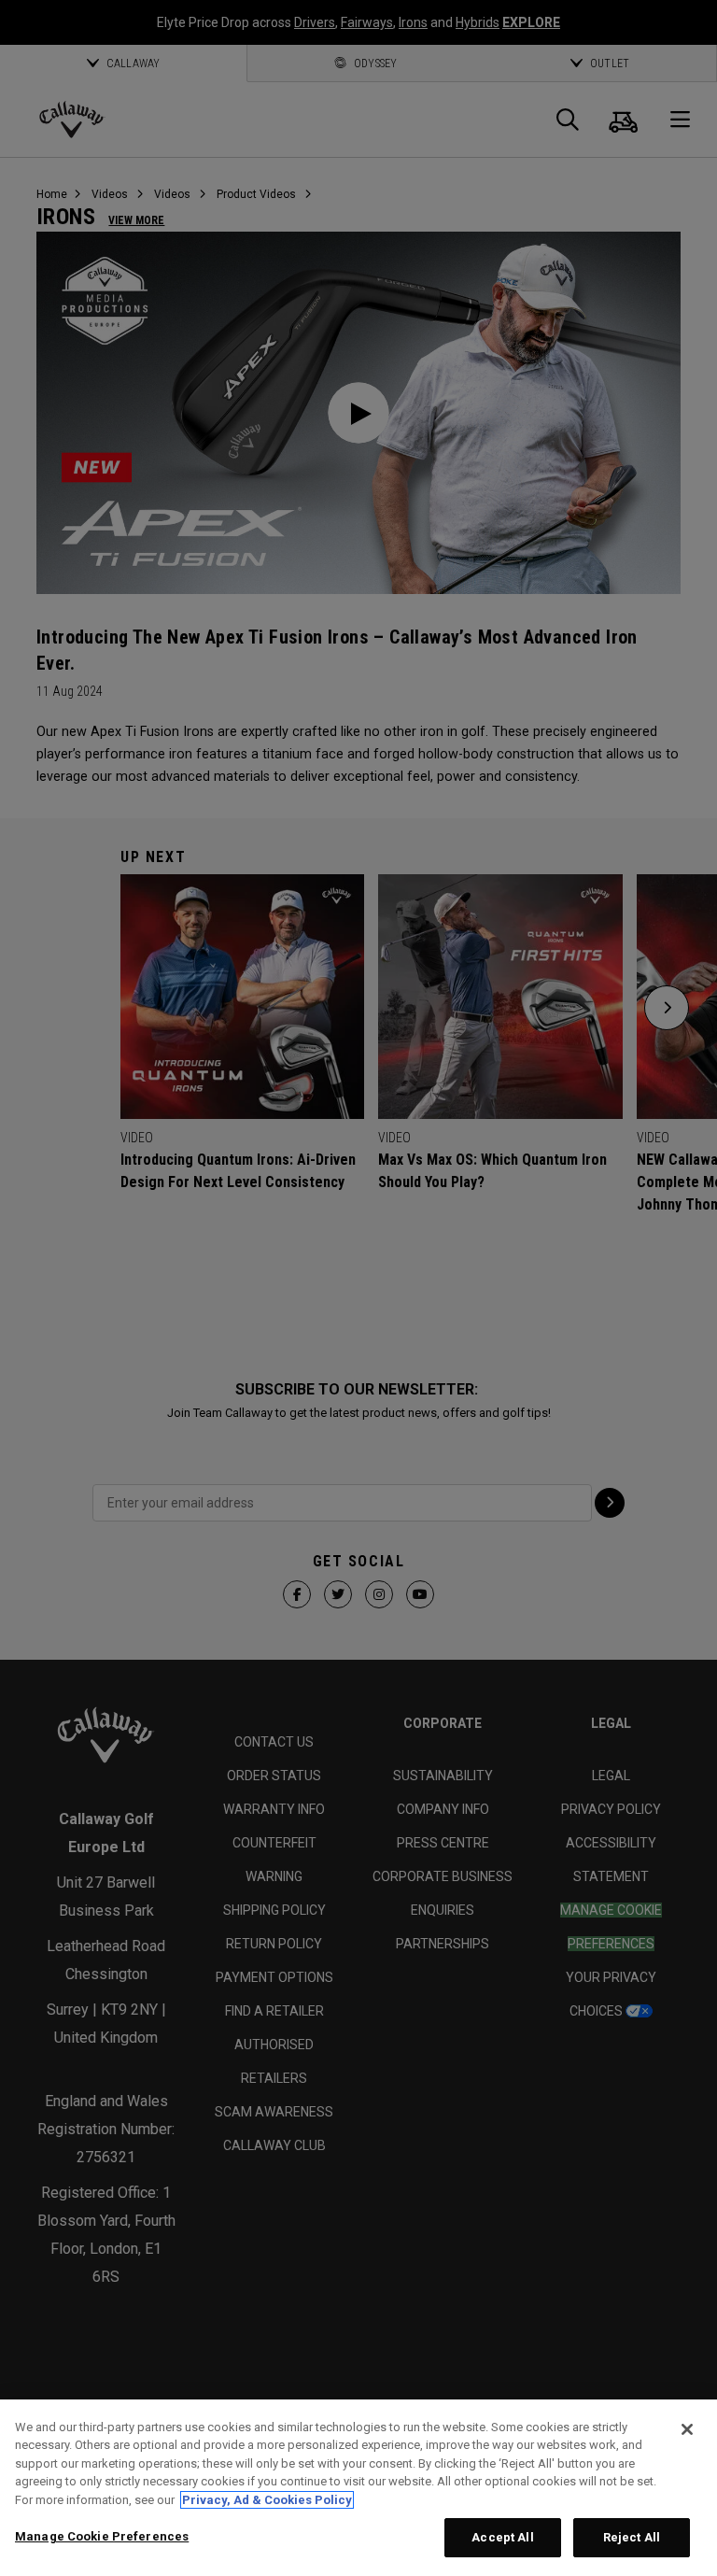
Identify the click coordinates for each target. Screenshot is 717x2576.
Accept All (502, 2537)
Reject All (632, 2537)
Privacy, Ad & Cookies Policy (267, 2500)
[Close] (687, 2429)
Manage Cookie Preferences (102, 2536)
